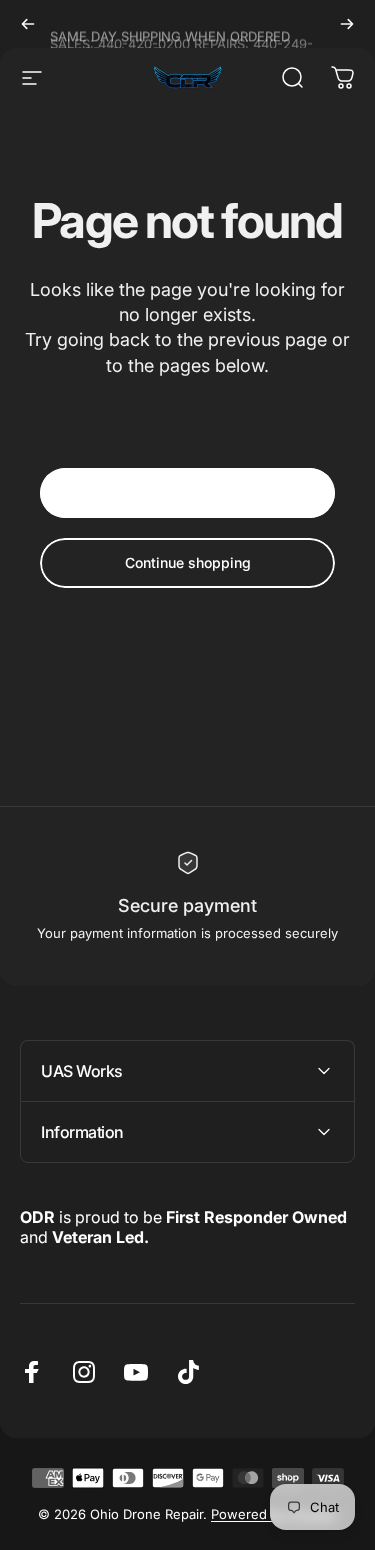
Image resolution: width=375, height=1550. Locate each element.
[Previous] (28, 24)
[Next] (347, 24)
